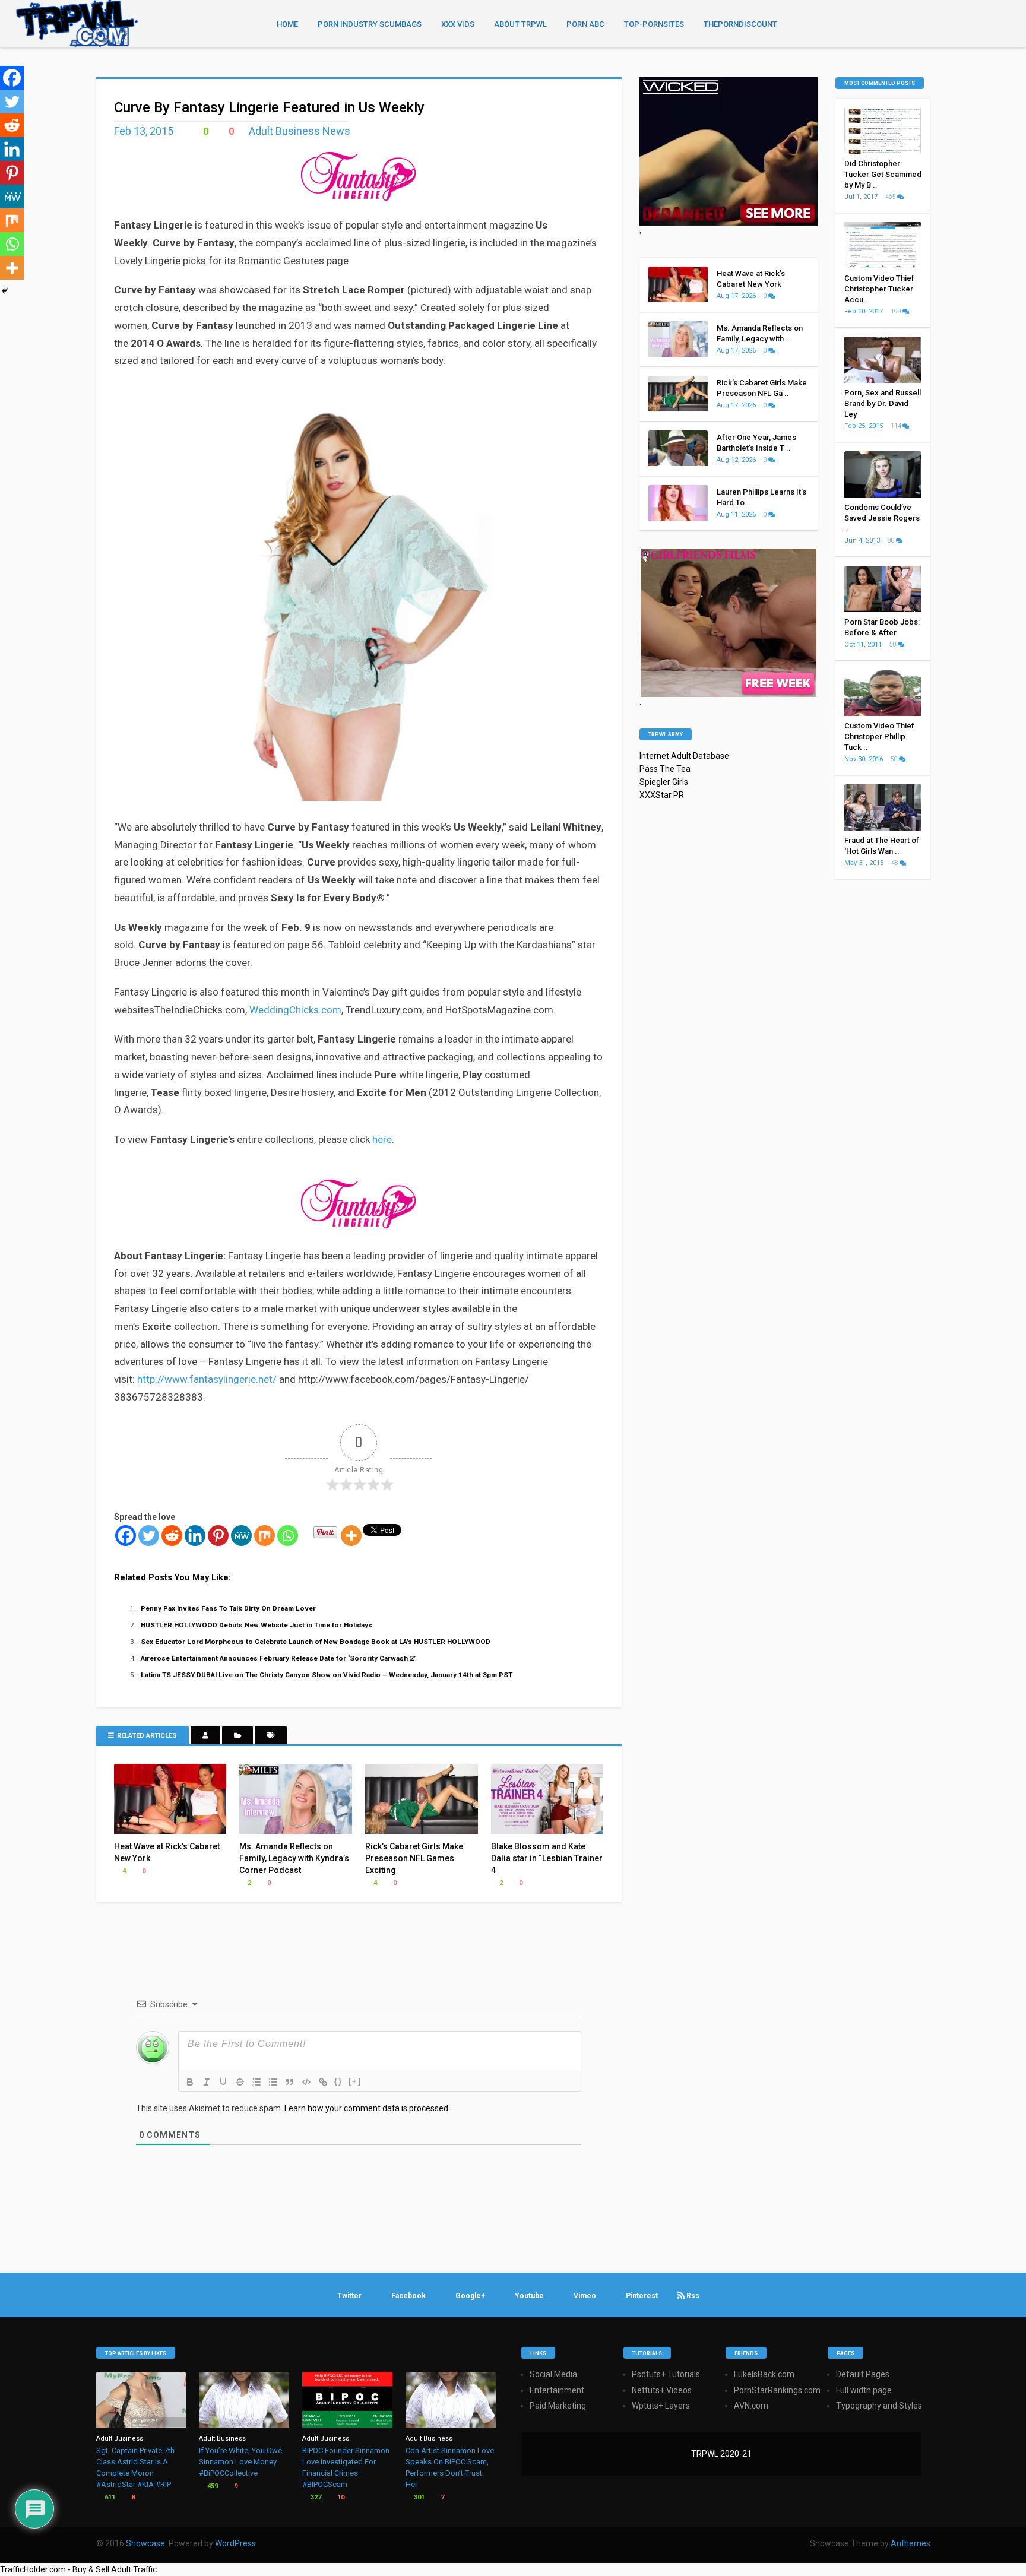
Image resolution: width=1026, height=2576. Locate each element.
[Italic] (207, 2082)
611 (109, 2497)
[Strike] (240, 2082)
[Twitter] (149, 1536)
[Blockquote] (290, 2082)
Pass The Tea (665, 769)
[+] (355, 2081)
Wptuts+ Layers (661, 2406)
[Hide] (5, 291)
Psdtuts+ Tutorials (666, 2374)
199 (897, 311)
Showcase (145, 2543)
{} (338, 2081)
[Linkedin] (195, 1536)
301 (418, 2497)
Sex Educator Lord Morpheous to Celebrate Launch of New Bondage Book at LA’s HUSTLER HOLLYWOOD (316, 1642)
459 (212, 2486)
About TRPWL (520, 24)
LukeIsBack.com (764, 2374)
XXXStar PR (662, 795)
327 (315, 2497)
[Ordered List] (256, 2082)
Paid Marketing (558, 2406)
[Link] (323, 2082)
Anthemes (911, 2543)
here (382, 1139)
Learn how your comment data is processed (366, 2108)
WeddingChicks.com (295, 1010)
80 (892, 541)
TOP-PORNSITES (654, 24)
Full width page (864, 2390)
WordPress (235, 2543)
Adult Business (120, 2439)
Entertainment (557, 2390)
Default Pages (863, 2374)
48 (895, 863)
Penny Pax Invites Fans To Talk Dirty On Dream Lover (228, 1608)
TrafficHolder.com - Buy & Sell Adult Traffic (78, 2569)
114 (897, 426)
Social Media (553, 2374)
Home (287, 24)
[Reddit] (172, 1536)
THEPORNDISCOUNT (740, 24)
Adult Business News (300, 131)
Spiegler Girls (664, 782)
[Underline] (223, 2082)
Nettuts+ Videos (662, 2390)
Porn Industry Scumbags (370, 24)
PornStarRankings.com (777, 2390)
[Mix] (265, 1536)
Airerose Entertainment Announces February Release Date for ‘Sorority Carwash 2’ (278, 1658)
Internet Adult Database (684, 756)
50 (894, 644)
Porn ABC (585, 24)
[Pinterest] (218, 1536)
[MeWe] (241, 1536)
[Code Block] (306, 2082)
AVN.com (751, 2406)
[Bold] (190, 2082)
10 (340, 2497)
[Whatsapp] (288, 1536)
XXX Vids (458, 24)
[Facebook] (126, 1536)
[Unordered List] (273, 2082)
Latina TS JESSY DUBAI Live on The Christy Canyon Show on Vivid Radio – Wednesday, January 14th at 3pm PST (327, 1675)
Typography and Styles (879, 2406)
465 (891, 197)
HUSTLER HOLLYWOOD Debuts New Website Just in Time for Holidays (256, 1625)
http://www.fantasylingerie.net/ (207, 1379)
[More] (351, 1536)
